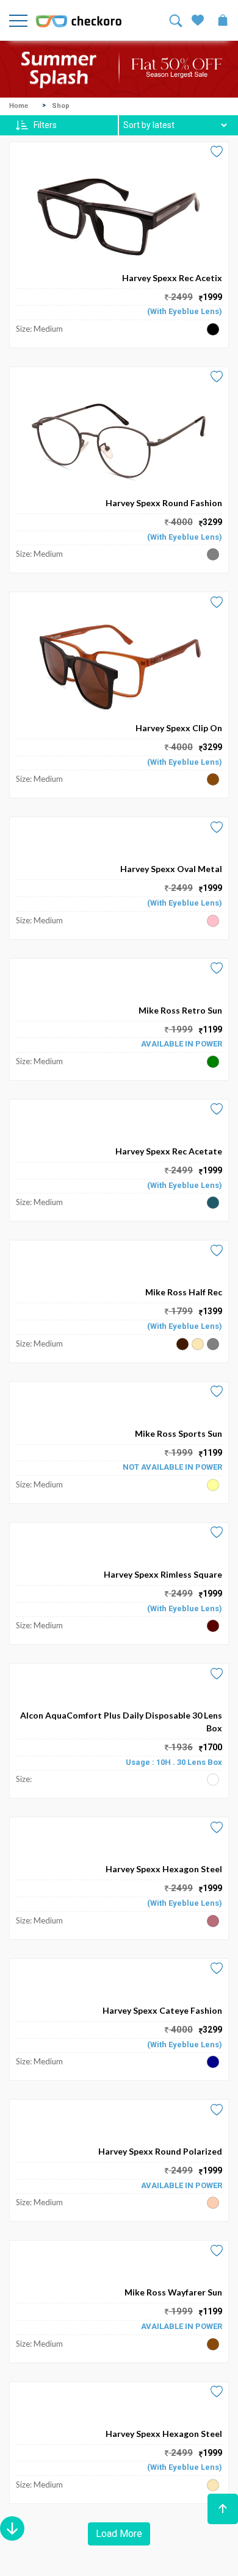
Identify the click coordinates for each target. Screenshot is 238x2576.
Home (19, 106)
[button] (223, 2509)
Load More (119, 2534)
